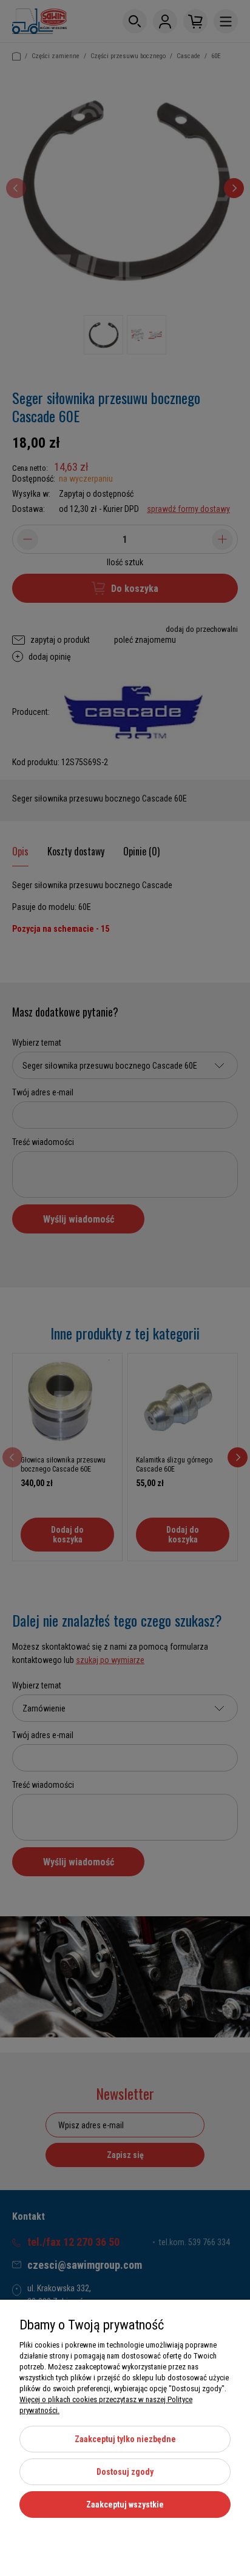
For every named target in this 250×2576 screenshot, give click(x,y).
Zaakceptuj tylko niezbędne (125, 2439)
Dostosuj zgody (125, 2472)
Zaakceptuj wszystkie (125, 2505)
